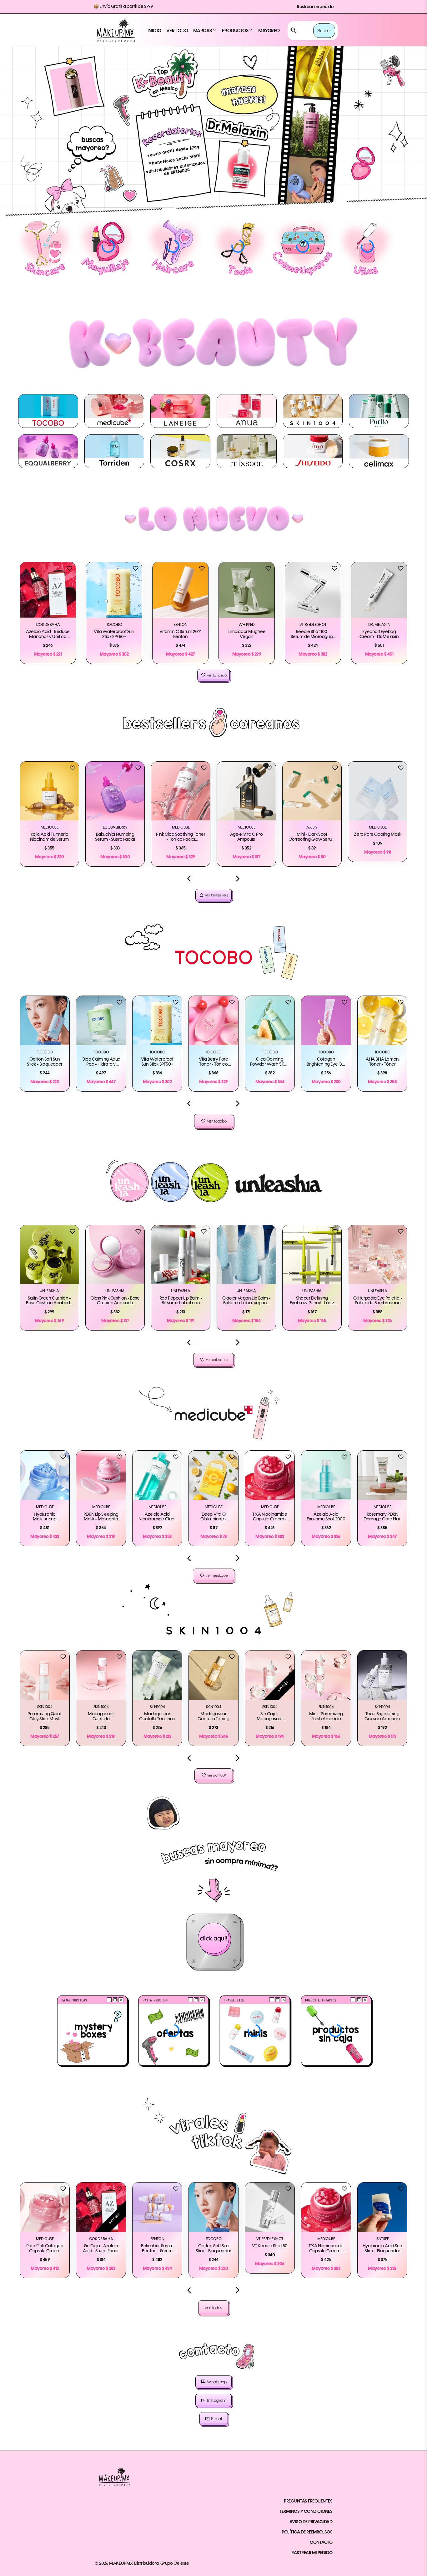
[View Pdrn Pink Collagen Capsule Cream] (45, 2207)
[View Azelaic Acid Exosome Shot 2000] (326, 1475)
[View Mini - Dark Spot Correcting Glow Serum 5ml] (312, 791)
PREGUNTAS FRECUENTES (308, 2501)
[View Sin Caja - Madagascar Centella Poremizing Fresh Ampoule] (270, 1675)
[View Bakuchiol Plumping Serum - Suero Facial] (115, 791)
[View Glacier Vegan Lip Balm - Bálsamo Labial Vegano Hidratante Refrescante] (246, 1255)
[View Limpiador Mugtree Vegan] (247, 590)
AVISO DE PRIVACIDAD (311, 2522)
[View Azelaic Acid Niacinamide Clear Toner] (157, 1475)
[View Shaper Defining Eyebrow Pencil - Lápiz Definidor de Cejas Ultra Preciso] (312, 1255)
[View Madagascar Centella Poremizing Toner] (101, 1675)
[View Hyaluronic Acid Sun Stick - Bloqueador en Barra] (382, 2207)
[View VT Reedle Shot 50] (270, 2207)
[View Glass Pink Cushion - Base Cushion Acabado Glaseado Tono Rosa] (115, 1255)
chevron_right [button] (238, 879)
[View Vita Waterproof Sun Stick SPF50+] (114, 590)
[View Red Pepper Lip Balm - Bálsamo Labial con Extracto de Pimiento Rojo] (181, 1255)
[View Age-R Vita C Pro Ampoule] (246, 791)
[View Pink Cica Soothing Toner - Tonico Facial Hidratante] (181, 791)
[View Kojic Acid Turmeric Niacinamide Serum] (49, 791)
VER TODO (177, 31)
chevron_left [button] (189, 879)
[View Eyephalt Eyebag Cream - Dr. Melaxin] (379, 590)
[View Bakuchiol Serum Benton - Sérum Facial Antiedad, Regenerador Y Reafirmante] (157, 2207)
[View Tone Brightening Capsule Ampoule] (382, 1675)
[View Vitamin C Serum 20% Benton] (180, 590)
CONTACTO (321, 2543)
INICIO (154, 31)
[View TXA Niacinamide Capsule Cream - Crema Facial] (270, 1475)
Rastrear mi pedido (315, 7)
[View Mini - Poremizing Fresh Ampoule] (326, 1675)
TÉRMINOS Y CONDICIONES (306, 2512)
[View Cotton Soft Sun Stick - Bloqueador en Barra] (45, 1021)
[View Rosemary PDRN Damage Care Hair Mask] (382, 1475)
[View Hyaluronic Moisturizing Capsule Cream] (45, 1475)
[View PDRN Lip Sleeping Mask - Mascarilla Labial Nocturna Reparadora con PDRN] (101, 1475)
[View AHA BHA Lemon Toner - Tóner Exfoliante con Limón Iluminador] (382, 1021)
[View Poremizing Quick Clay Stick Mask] (45, 1675)
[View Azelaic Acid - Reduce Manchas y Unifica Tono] (48, 590)
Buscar (324, 31)
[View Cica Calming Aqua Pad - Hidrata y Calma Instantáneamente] (101, 1021)
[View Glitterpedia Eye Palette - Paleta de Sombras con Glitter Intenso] (378, 1255)
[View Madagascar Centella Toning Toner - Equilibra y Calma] (213, 1675)
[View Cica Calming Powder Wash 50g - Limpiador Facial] (270, 1021)
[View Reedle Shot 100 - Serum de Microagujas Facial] (313, 590)
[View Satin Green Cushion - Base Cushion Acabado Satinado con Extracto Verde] (49, 1255)
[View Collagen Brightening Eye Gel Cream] (326, 1021)
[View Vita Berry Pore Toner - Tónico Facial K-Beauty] (213, 1021)
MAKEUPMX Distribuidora (134, 2563)
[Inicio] (116, 31)
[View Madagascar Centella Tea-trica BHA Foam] (157, 1675)
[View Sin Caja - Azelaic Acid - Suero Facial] (101, 2207)
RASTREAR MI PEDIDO (312, 2553)
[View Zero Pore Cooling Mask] (378, 791)
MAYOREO (269, 31)
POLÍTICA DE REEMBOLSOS (307, 2532)
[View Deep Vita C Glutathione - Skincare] (213, 1475)
